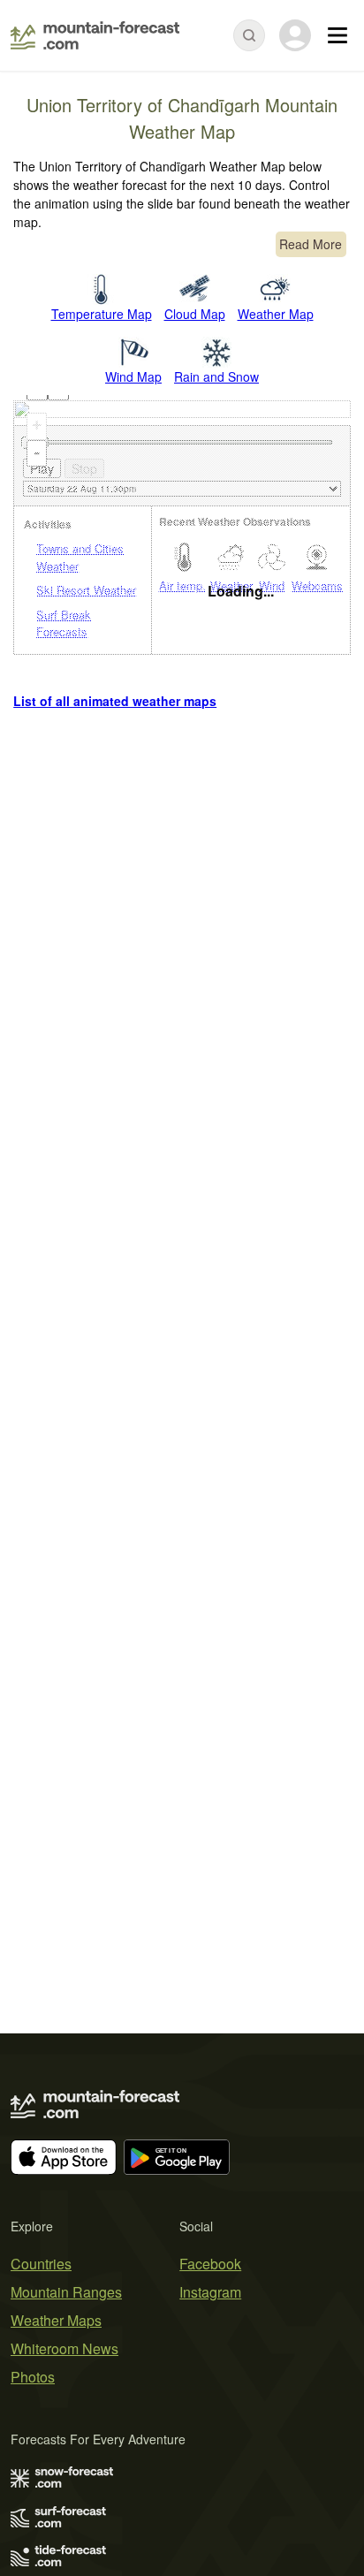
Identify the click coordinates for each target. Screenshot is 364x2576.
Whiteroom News (64, 2348)
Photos (33, 2377)
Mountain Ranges (66, 2292)
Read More (311, 244)
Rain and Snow (216, 376)
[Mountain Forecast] (95, 35)
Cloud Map (195, 314)
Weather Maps (56, 2320)
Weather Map (276, 314)
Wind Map (133, 376)
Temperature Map (102, 314)
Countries (41, 2264)
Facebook (210, 2264)
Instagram (210, 2292)
